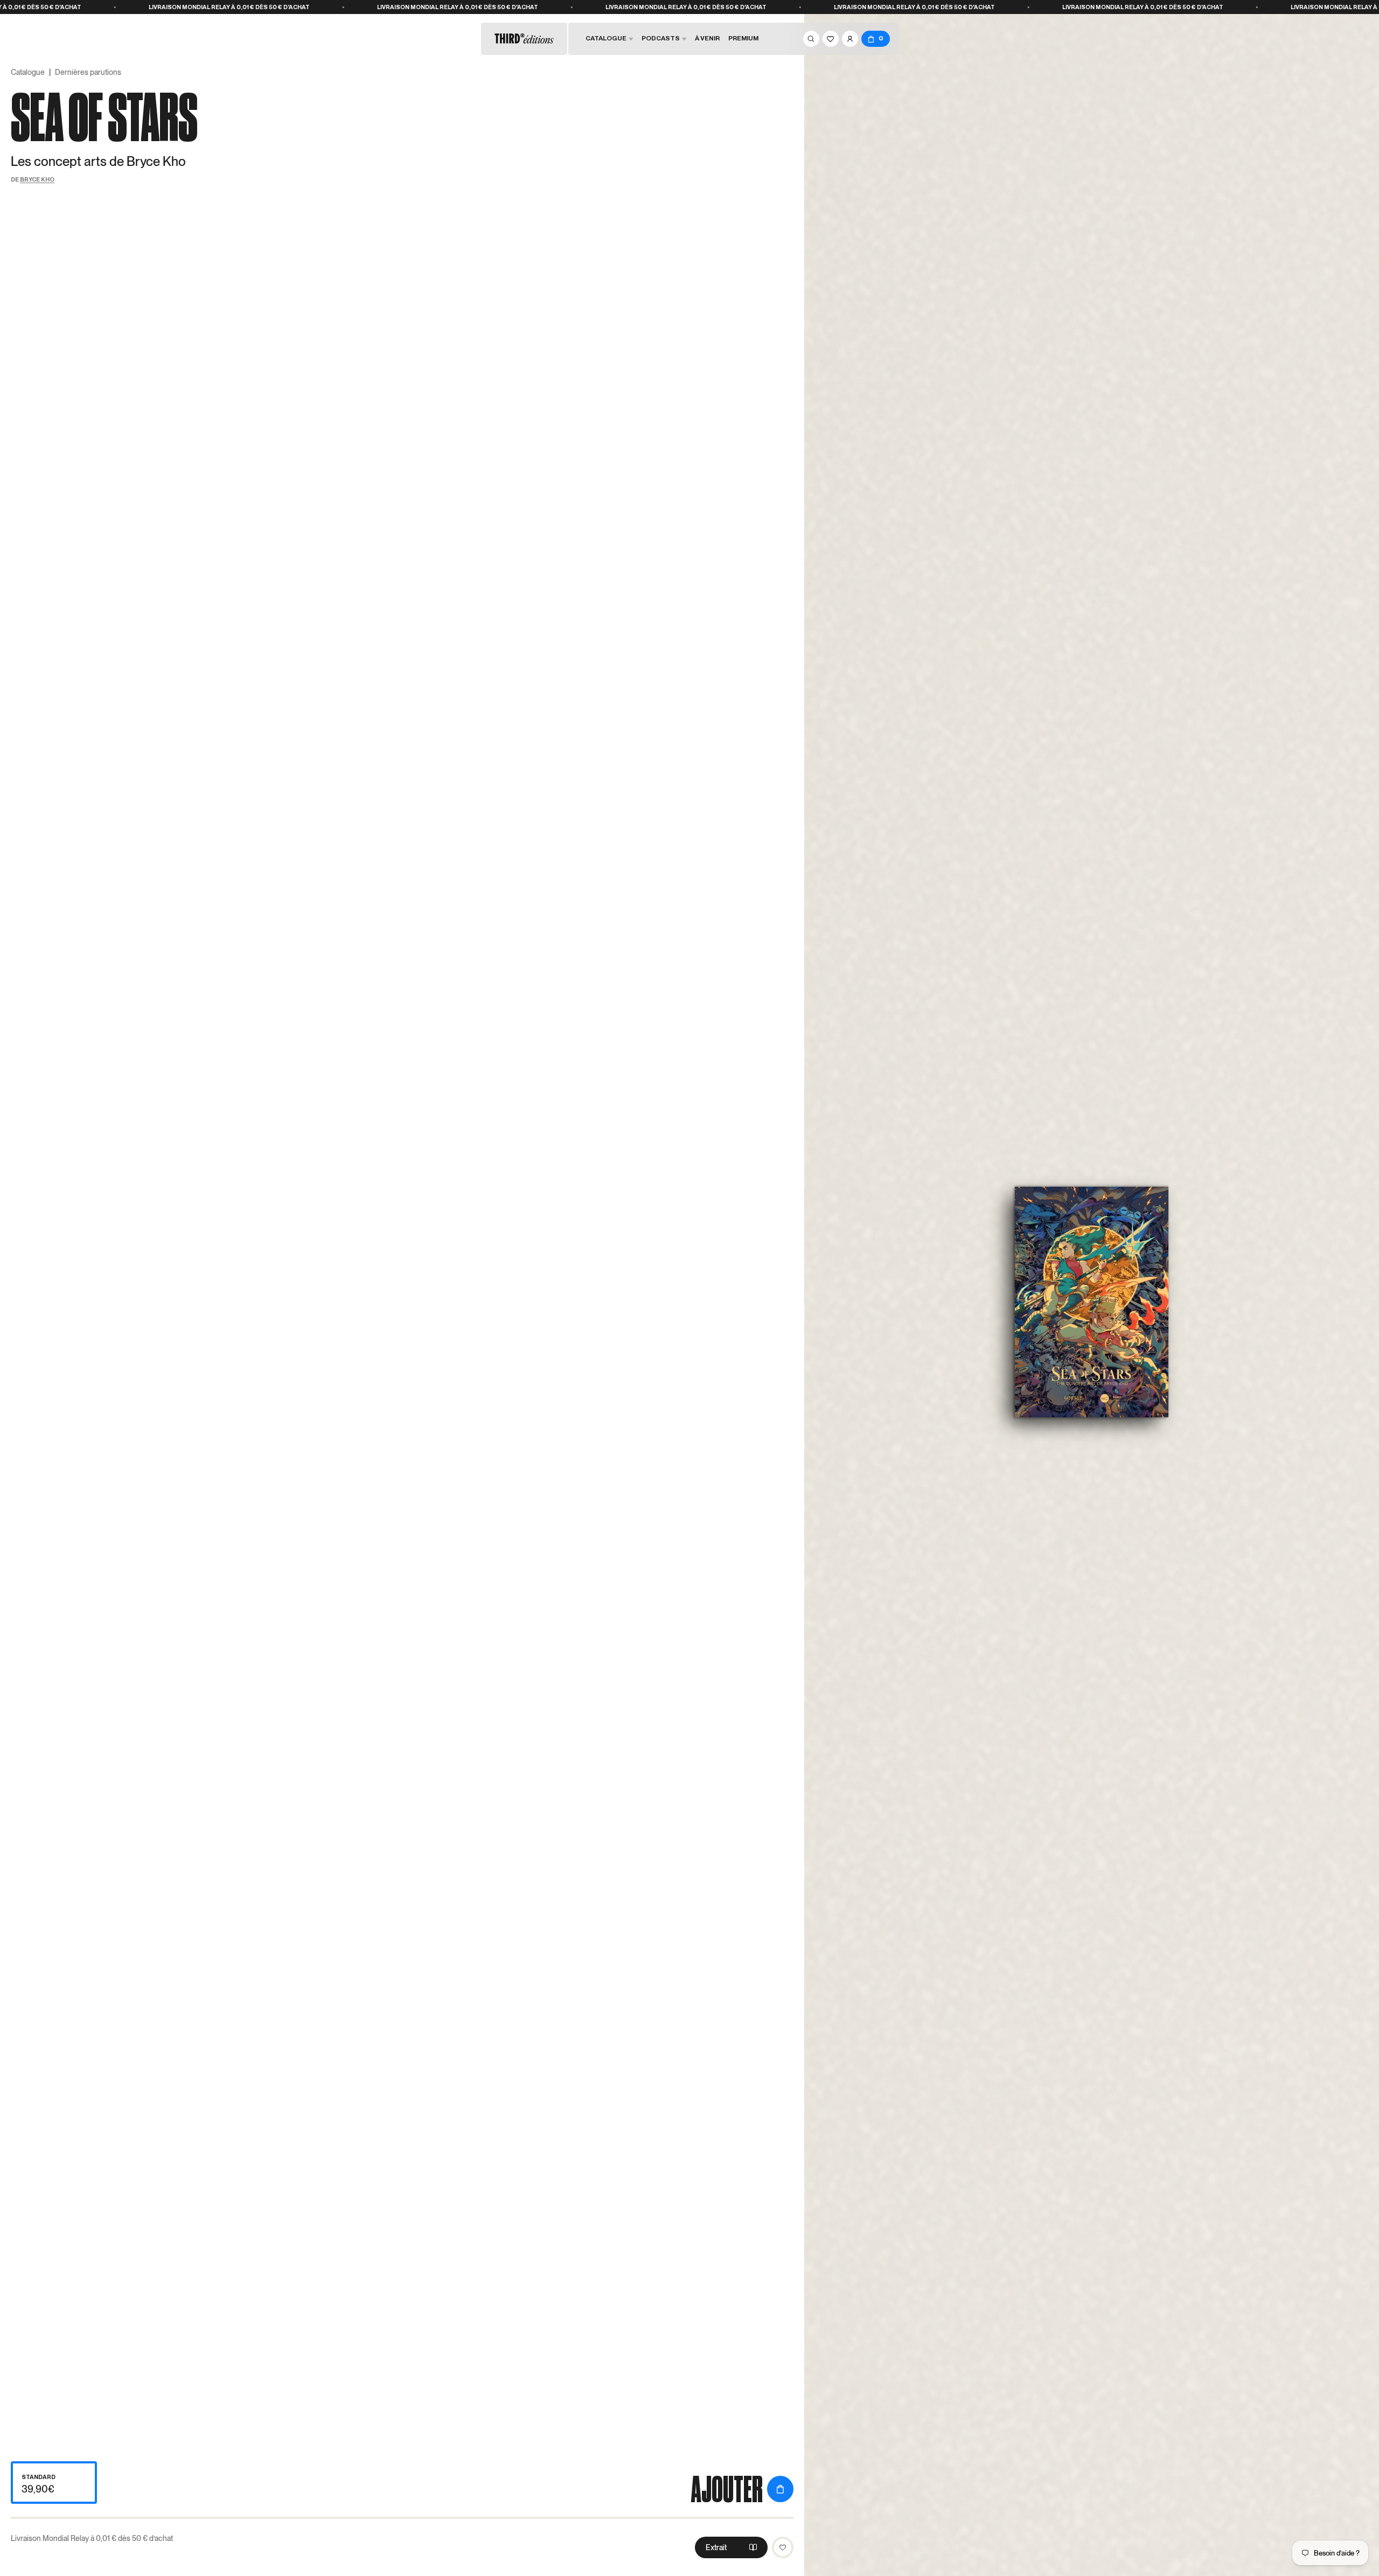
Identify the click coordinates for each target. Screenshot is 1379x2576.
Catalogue (28, 72)
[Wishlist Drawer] (831, 39)
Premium (743, 38)
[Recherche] (811, 39)
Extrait (716, 2547)
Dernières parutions (88, 72)
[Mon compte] (850, 39)
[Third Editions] (524, 39)
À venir (707, 38)
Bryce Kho (37, 179)
